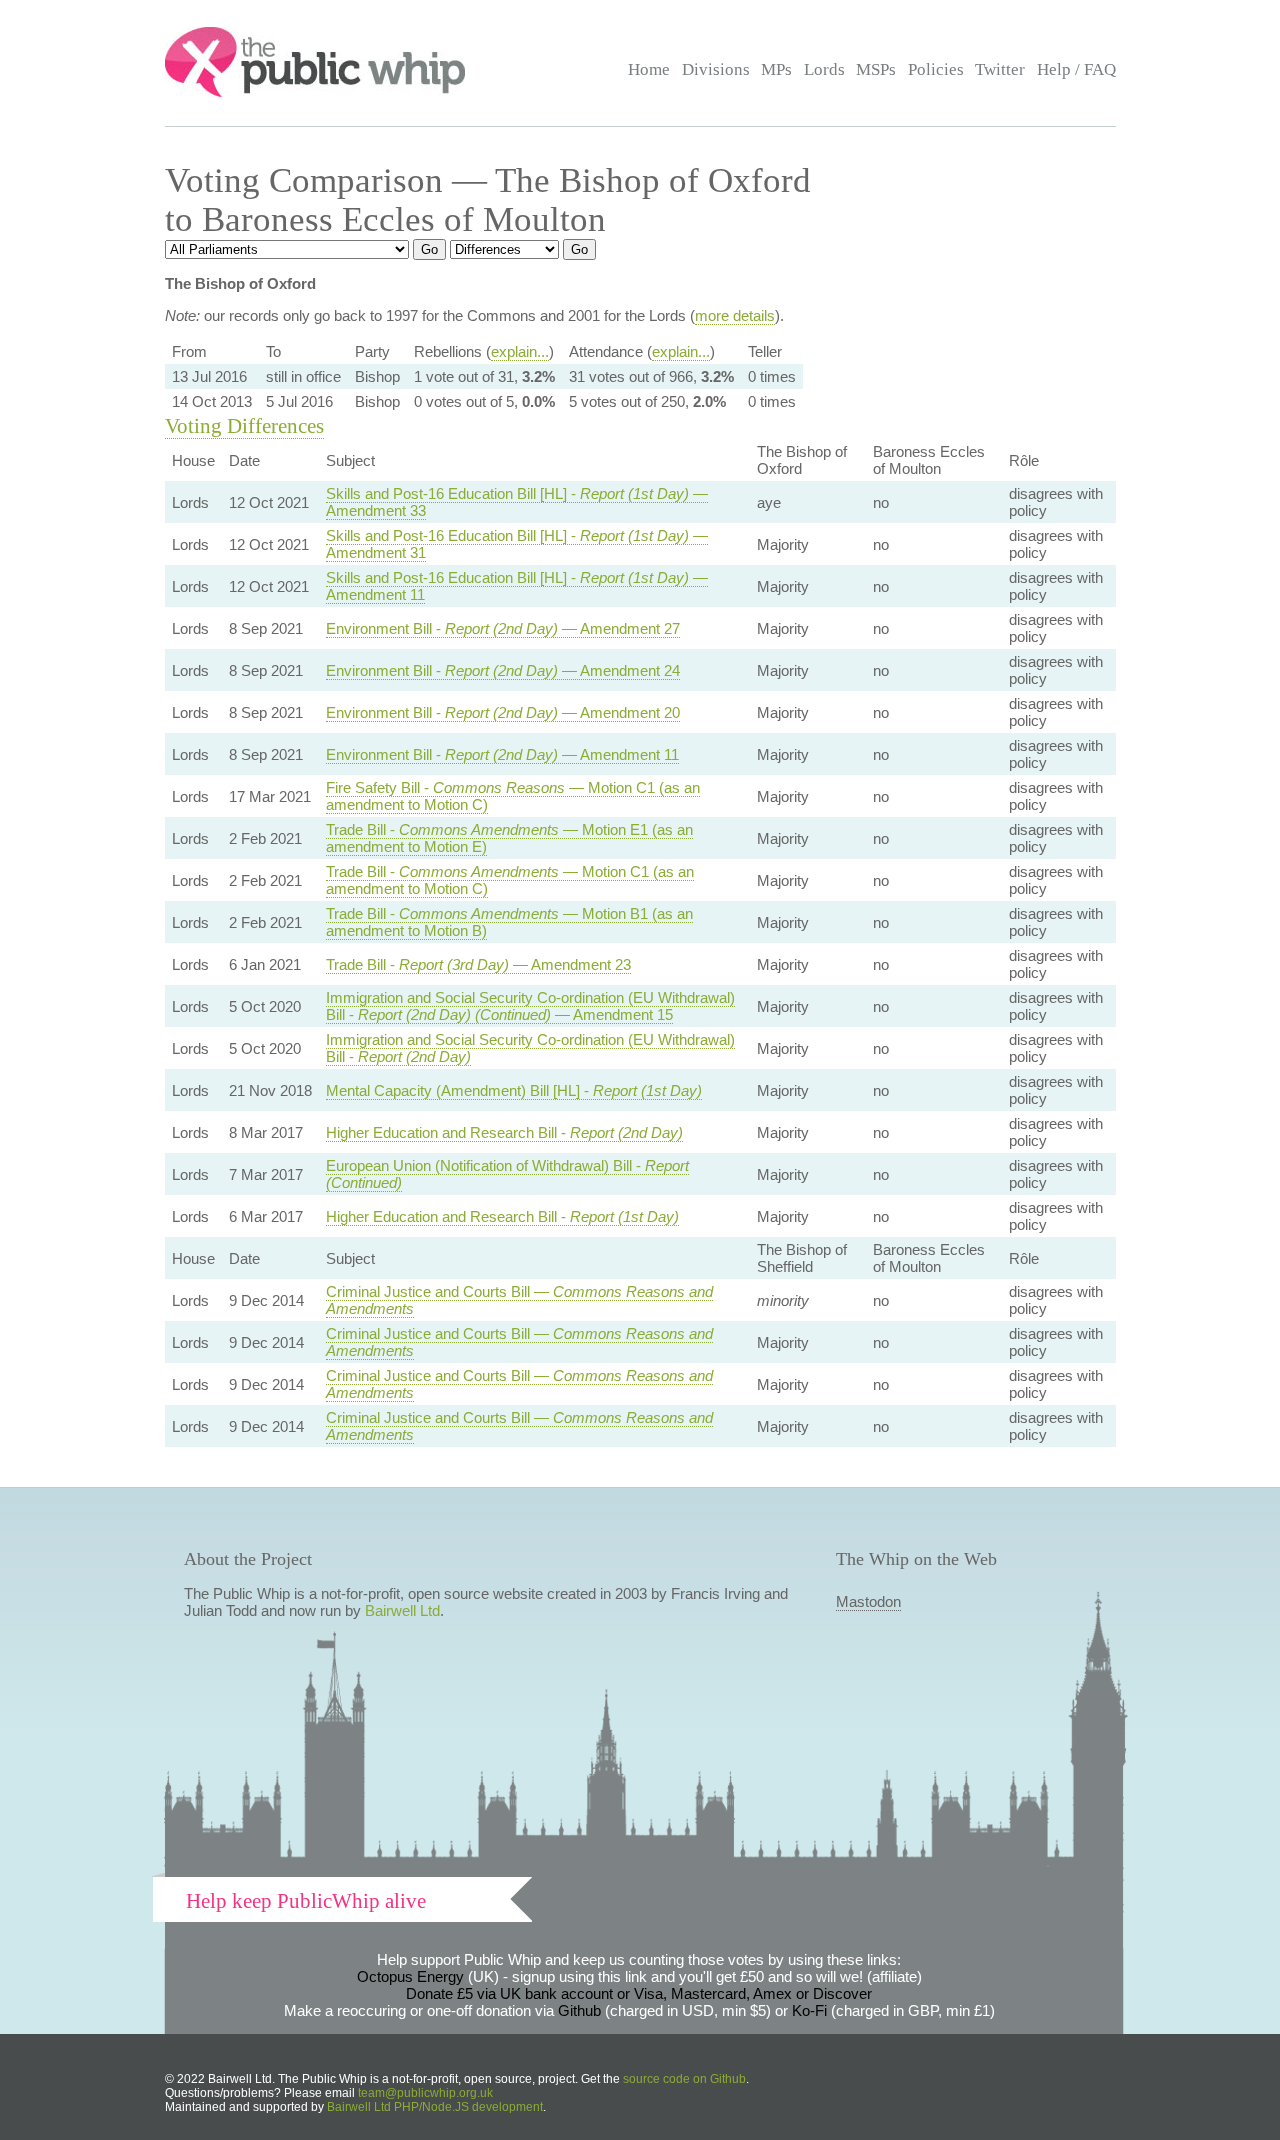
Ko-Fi (809, 2010)
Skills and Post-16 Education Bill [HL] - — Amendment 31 (517, 544)
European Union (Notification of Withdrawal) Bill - (507, 1174)
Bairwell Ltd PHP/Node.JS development (435, 2107)
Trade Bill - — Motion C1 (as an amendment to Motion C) (510, 880)
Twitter (1000, 69)
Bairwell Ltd (402, 1610)
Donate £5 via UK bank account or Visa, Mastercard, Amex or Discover (639, 1993)
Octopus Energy (410, 1976)
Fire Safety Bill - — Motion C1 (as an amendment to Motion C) (513, 796)
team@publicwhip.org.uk (425, 2093)
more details (735, 315)
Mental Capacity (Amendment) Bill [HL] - (514, 1090)
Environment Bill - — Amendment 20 (503, 712)
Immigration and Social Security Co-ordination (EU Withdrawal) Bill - (530, 1048)
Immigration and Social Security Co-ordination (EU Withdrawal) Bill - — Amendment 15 (530, 1006)
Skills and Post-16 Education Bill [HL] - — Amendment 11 (517, 586)
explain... (520, 351)
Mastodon (868, 1601)
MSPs (876, 69)
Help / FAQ (1076, 69)
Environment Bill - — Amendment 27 (503, 628)
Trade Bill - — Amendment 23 (478, 964)
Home (649, 69)
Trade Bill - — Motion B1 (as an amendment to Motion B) (509, 922)
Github (579, 2010)
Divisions (716, 69)
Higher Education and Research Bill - (504, 1132)
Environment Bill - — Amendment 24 (503, 670)
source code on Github (684, 2079)
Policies (936, 69)
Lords (824, 69)
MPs (776, 69)
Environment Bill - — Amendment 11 (502, 754)
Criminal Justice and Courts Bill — (519, 1300)
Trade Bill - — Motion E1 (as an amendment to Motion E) (509, 838)
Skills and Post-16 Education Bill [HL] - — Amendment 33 (517, 502)
